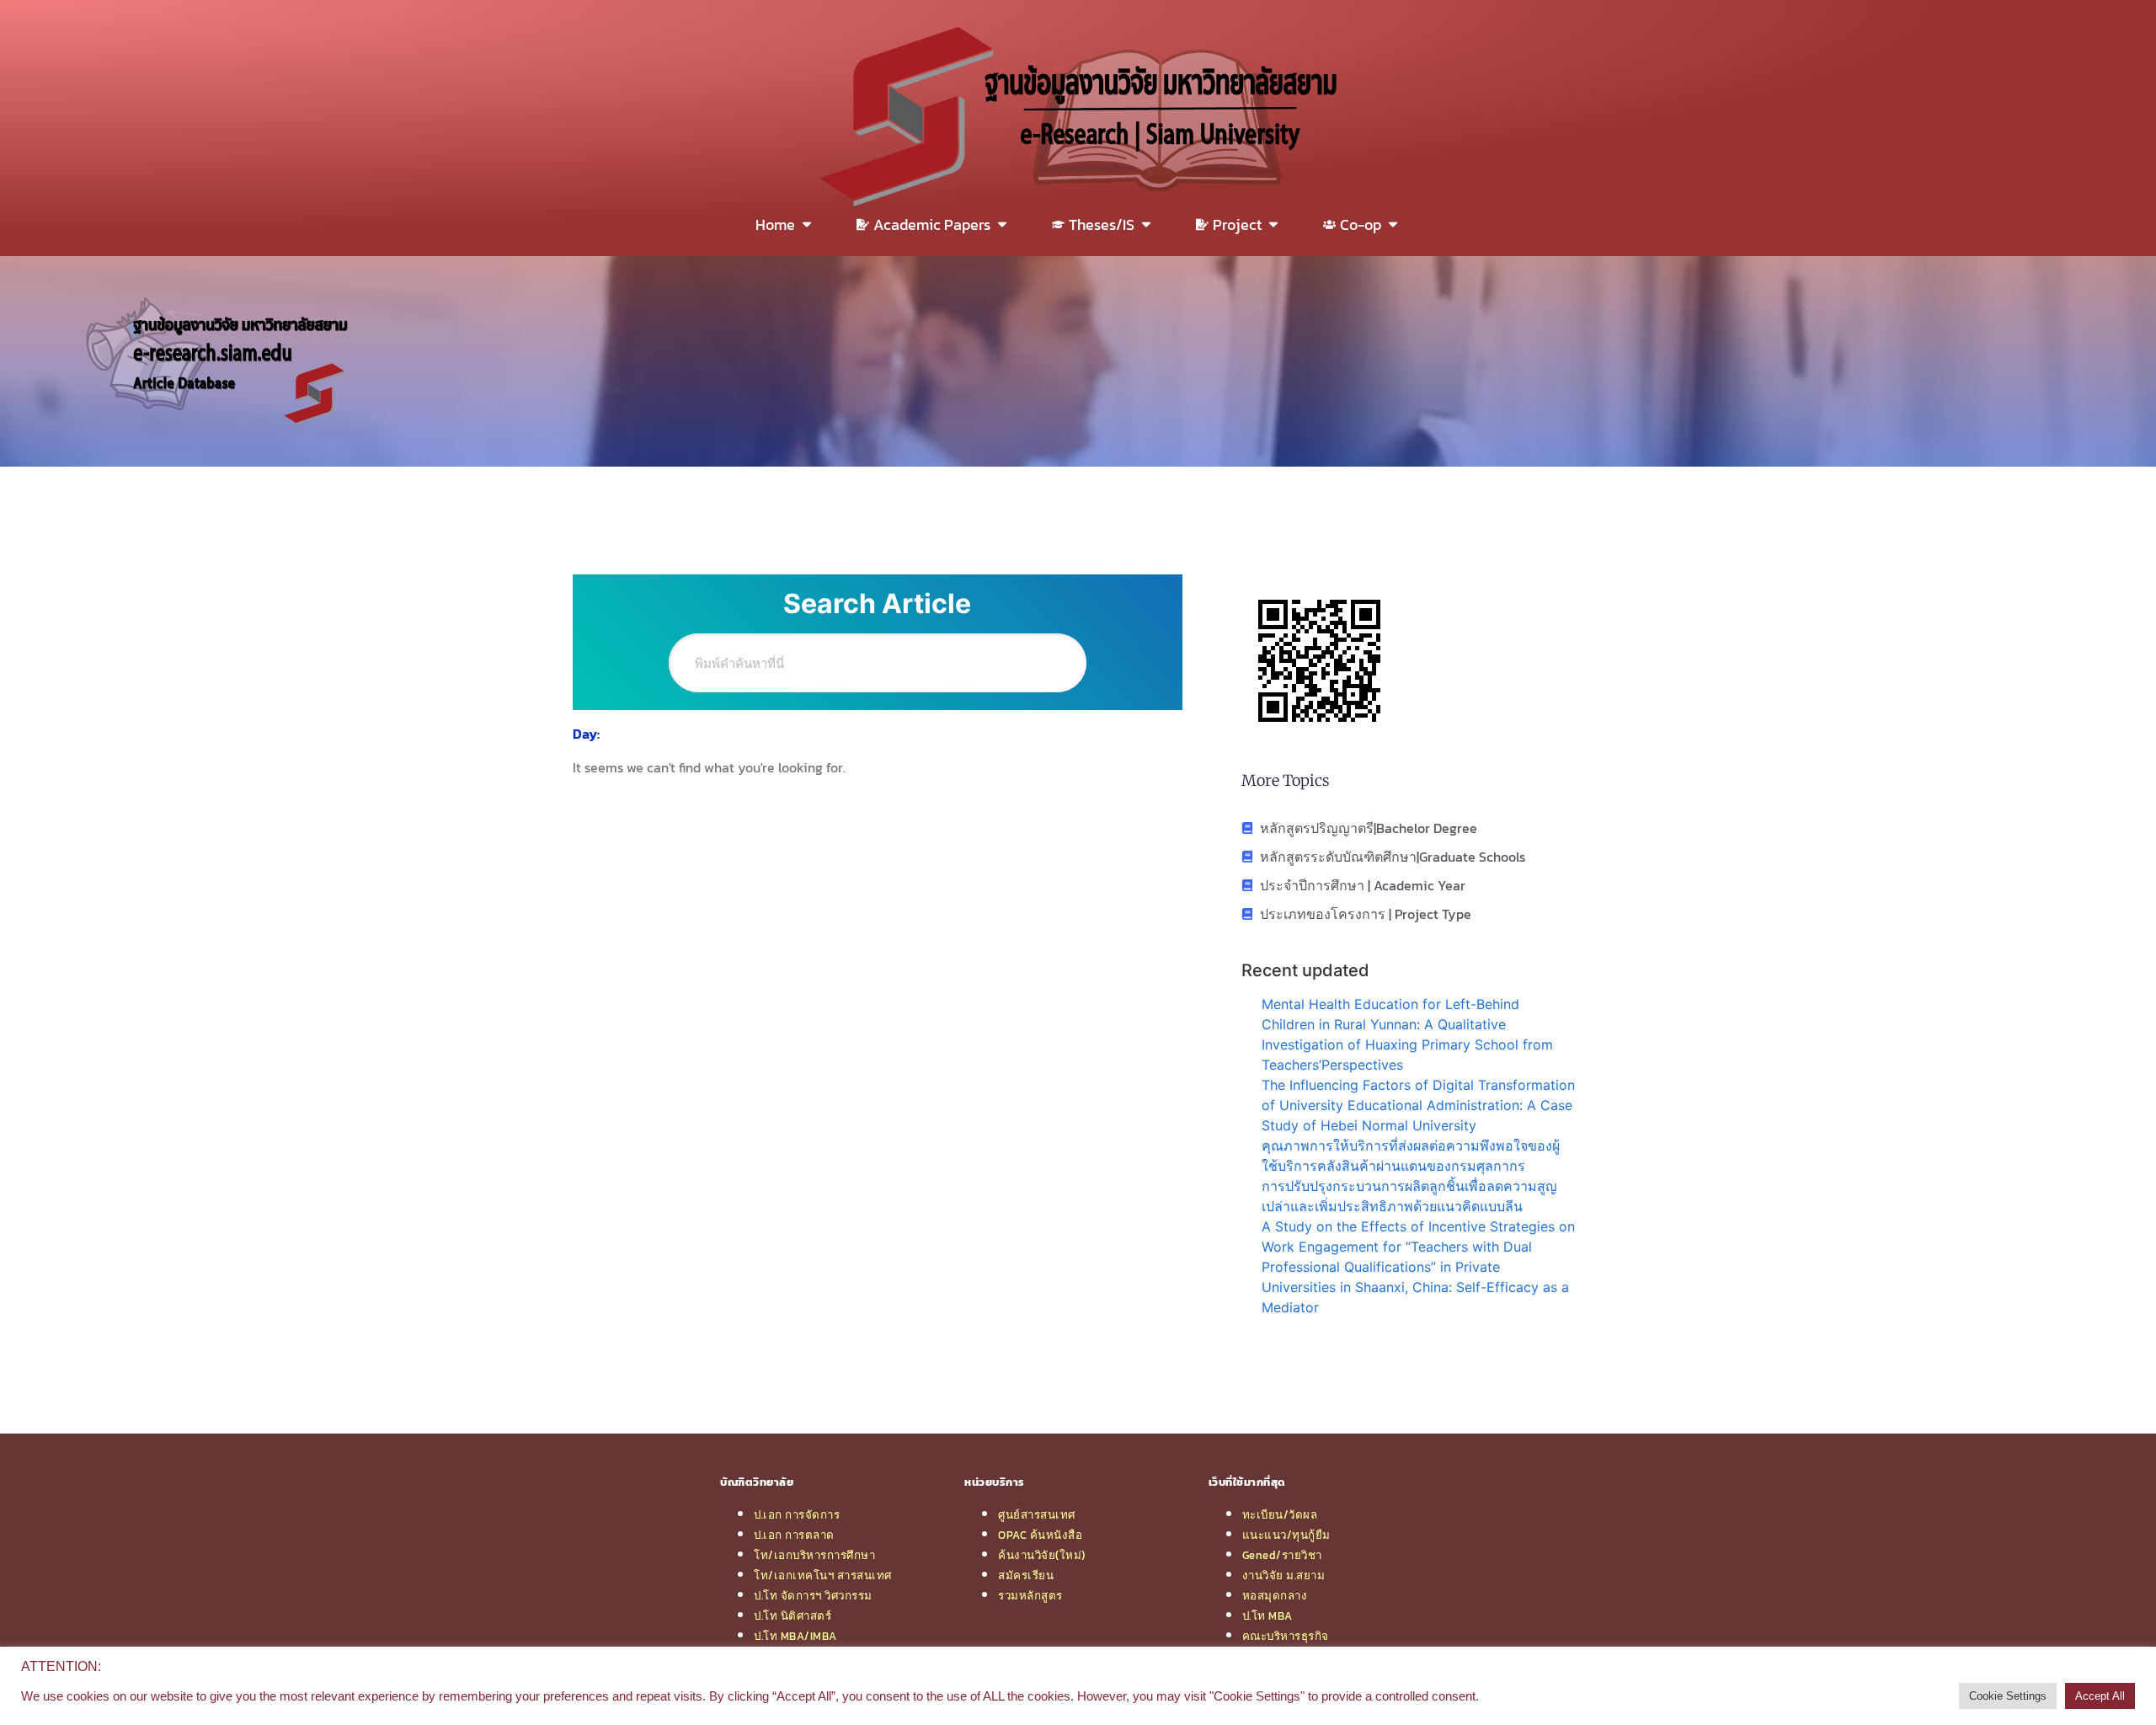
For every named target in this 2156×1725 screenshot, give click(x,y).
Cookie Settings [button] (2008, 1696)
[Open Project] (1273, 224)
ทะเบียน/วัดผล (1280, 1514)
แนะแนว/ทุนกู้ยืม (1286, 1535)
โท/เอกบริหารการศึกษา (814, 1555)
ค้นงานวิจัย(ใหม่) (1042, 1555)
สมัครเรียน (1026, 1575)
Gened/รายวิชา (1282, 1555)
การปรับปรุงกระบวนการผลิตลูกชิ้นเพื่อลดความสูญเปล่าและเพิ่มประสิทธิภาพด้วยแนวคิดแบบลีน (1409, 1196)
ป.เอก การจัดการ (797, 1514)
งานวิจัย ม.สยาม (1284, 1575)
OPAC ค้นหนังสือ (1040, 1535)
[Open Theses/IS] (1146, 224)
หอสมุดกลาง (1275, 1595)
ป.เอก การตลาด (794, 1535)
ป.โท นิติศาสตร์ (792, 1616)
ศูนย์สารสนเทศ (1037, 1514)
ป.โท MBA (1267, 1616)
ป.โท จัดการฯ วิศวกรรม (813, 1595)
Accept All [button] (2100, 1696)
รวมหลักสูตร (1030, 1595)
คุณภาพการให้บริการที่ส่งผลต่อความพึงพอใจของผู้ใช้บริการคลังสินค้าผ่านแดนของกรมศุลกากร (1411, 1156)
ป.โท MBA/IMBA (795, 1636)
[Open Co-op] (1393, 224)
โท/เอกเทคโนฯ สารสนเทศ (823, 1575)
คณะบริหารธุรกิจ (1286, 1636)
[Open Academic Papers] (1002, 224)
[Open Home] (807, 224)
